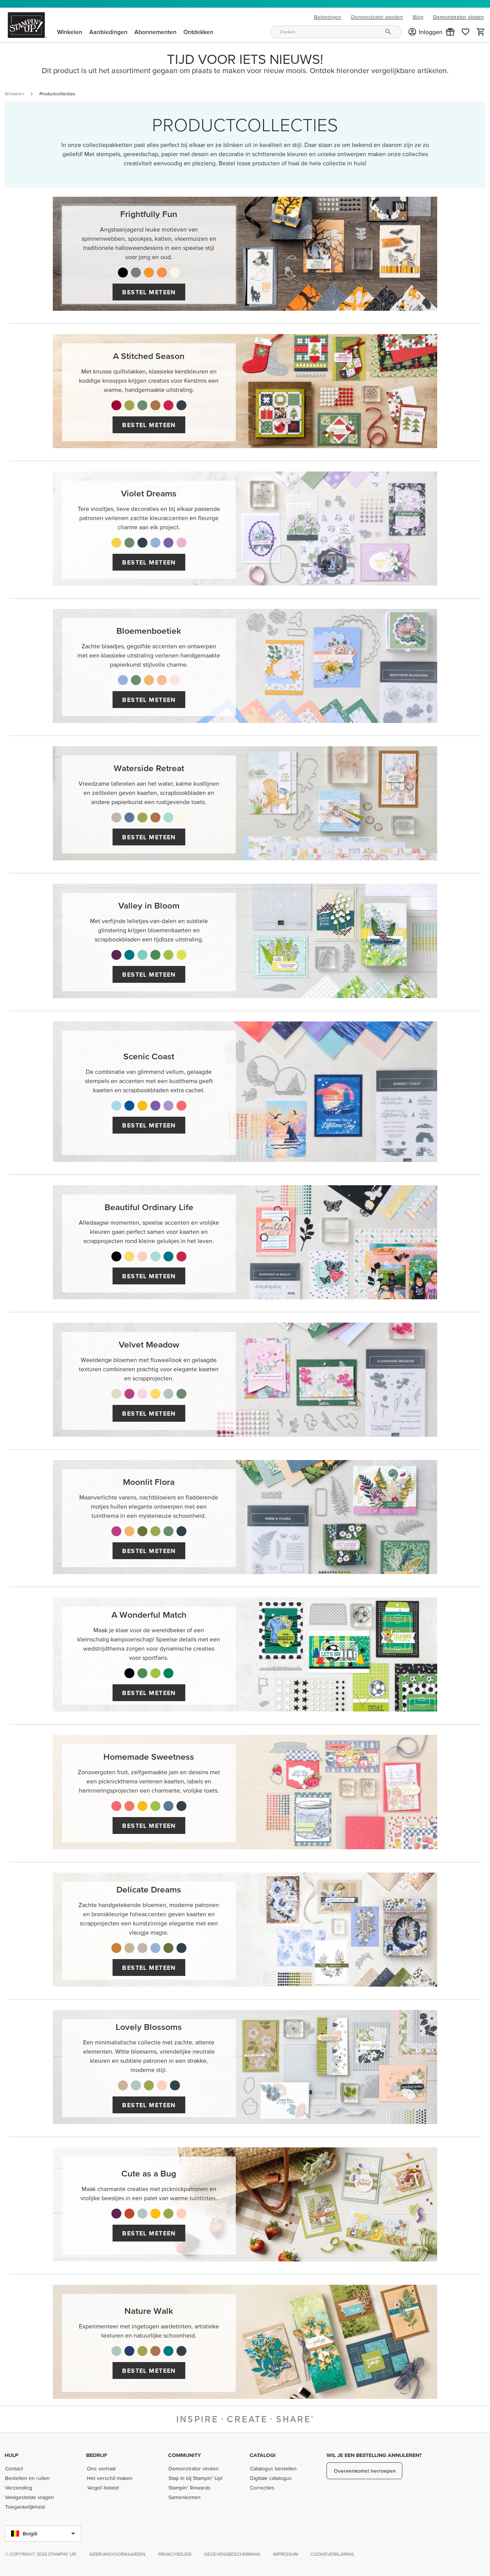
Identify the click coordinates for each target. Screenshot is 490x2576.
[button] (450, 32)
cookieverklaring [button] (332, 2554)
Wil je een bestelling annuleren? (374, 2455)
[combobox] (336, 32)
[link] (465, 32)
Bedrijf (97, 2455)
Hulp (11, 2455)
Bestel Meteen (149, 292)
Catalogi (263, 2455)
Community (185, 2455)
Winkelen (14, 94)
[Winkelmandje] (481, 32)
